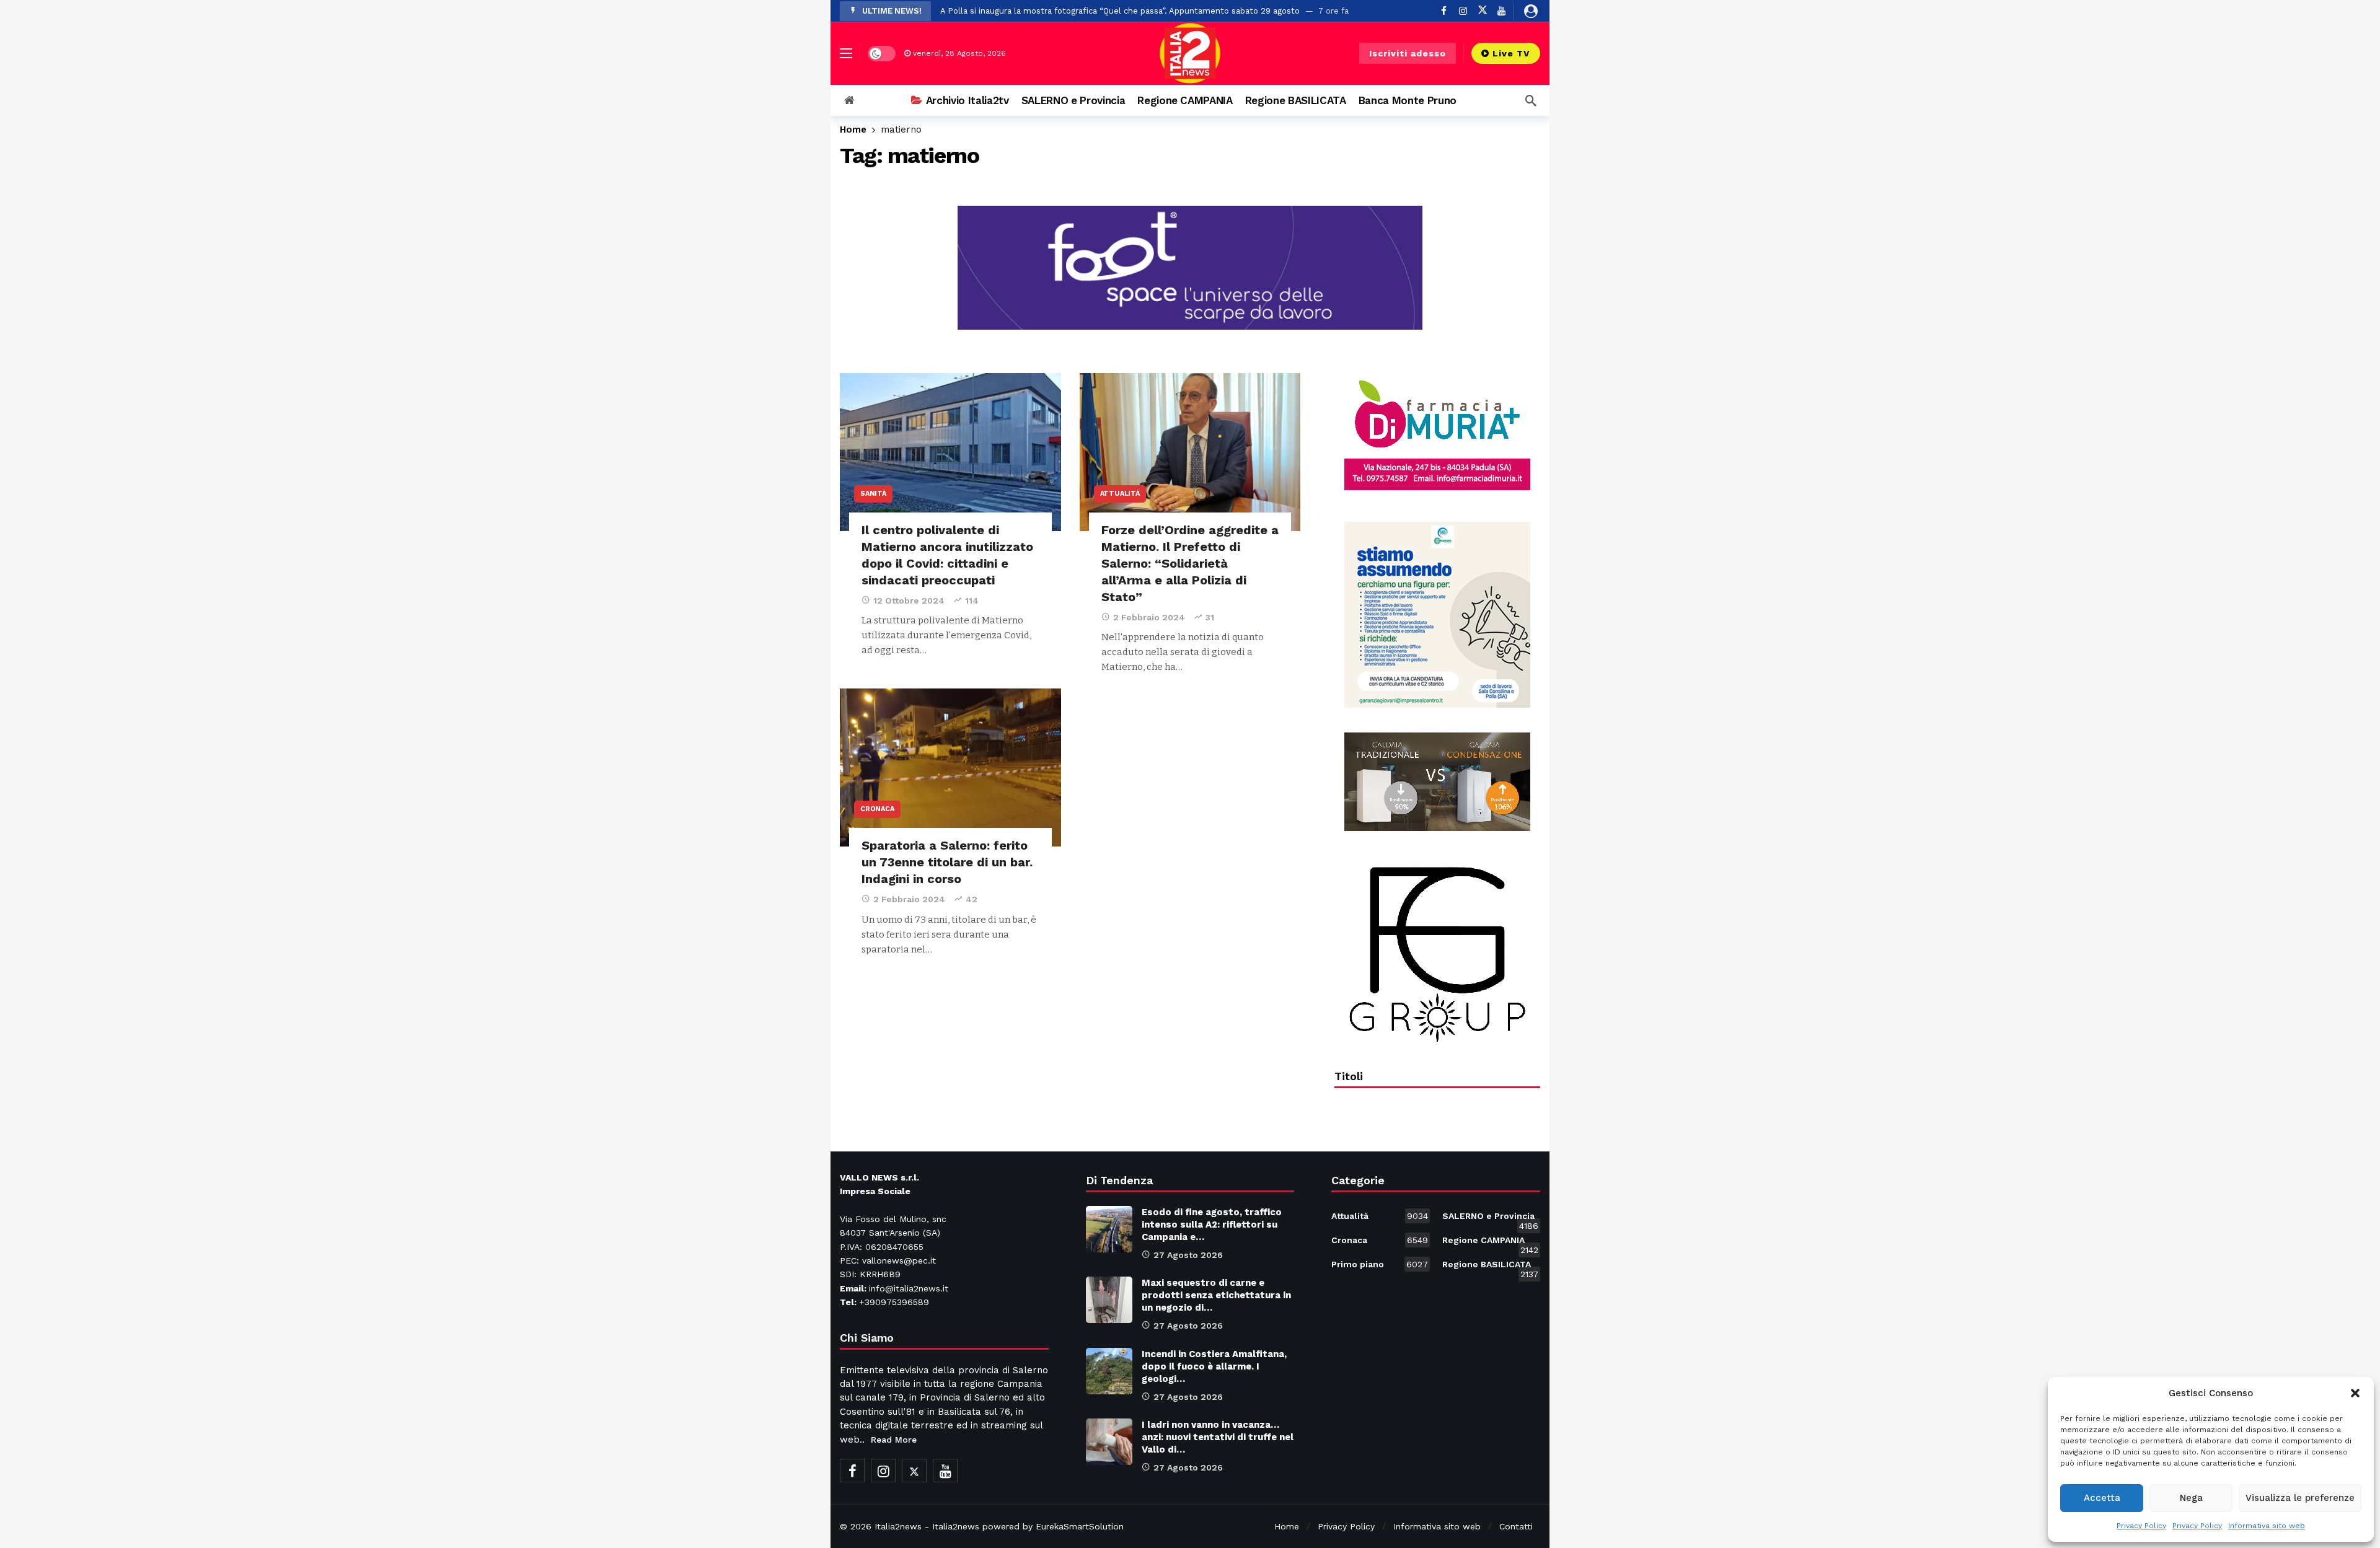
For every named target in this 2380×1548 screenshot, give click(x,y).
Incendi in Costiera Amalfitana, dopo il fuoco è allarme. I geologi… (1214, 1366)
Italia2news (898, 1526)
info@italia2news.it (909, 1288)
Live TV (1511, 53)
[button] (2355, 1393)
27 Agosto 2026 (1188, 1255)
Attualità (1120, 494)
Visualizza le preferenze (2300, 1498)
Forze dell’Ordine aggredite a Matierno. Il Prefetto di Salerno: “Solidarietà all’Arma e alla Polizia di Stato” (1190, 563)
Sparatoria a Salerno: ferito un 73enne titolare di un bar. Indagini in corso (947, 862)
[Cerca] (1531, 100)
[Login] (1531, 11)
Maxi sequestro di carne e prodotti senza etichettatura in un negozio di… (1216, 1295)
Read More (894, 1440)
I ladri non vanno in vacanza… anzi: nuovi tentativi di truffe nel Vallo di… (1218, 1437)
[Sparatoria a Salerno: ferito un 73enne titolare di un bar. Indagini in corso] (950, 767)
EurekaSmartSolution (1080, 1526)
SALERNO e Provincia (1490, 1218)
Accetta (2102, 1498)
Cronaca (877, 809)
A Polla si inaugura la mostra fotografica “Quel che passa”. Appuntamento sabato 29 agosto (1120, 11)
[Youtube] (1501, 11)
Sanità (873, 494)
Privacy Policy (2141, 1526)
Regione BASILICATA (1490, 1267)
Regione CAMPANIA (1490, 1242)
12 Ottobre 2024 (909, 600)
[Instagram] (1463, 11)
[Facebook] (1444, 11)
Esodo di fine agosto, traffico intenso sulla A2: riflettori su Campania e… (1212, 1225)
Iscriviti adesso (1408, 53)
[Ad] (1437, 435)
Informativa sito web (2267, 1526)
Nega (2191, 1498)
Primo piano (1379, 1264)
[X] (1482, 11)
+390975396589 (894, 1302)
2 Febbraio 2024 (1149, 617)
